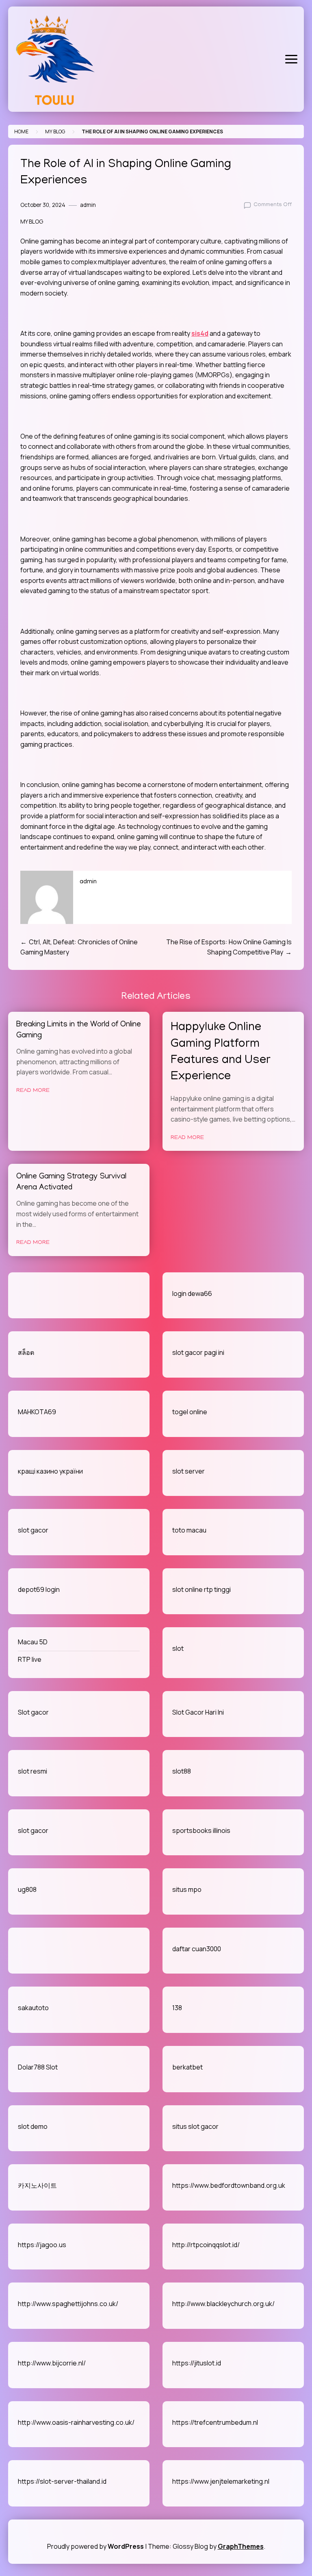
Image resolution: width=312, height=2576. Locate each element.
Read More (33, 1091)
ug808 (27, 1889)
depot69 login (39, 1589)
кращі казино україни (50, 1471)
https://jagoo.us (42, 2245)
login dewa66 (192, 1293)
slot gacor (33, 1530)
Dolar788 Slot (38, 2067)
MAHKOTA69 (37, 1412)
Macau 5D (33, 1642)
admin (88, 205)
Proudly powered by (95, 2546)
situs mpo (187, 1889)
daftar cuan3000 (197, 1949)
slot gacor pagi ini (198, 1352)
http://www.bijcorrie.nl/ (52, 2363)
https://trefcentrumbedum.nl (215, 2422)
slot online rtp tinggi (201, 1589)
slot (178, 1648)
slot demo (33, 2126)
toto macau (189, 1530)
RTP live (30, 1659)
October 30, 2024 (43, 205)
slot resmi (32, 1771)
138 (177, 2008)
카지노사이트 (37, 2185)
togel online (190, 1412)
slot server (188, 1471)
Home (21, 132)
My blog (55, 132)
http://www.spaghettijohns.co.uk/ (68, 2304)
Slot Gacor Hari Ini (198, 1712)
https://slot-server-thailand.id (62, 2481)
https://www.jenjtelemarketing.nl (221, 2481)
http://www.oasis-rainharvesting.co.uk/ (76, 2422)
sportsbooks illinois (201, 1830)
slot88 (182, 1771)
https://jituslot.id (197, 2363)
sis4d (200, 333)
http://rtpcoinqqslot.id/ (206, 2245)
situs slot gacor (195, 2126)
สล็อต (26, 1352)
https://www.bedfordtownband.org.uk (229, 2185)
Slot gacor (33, 1712)
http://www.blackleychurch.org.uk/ (223, 2304)
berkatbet (187, 2067)
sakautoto (33, 2008)
